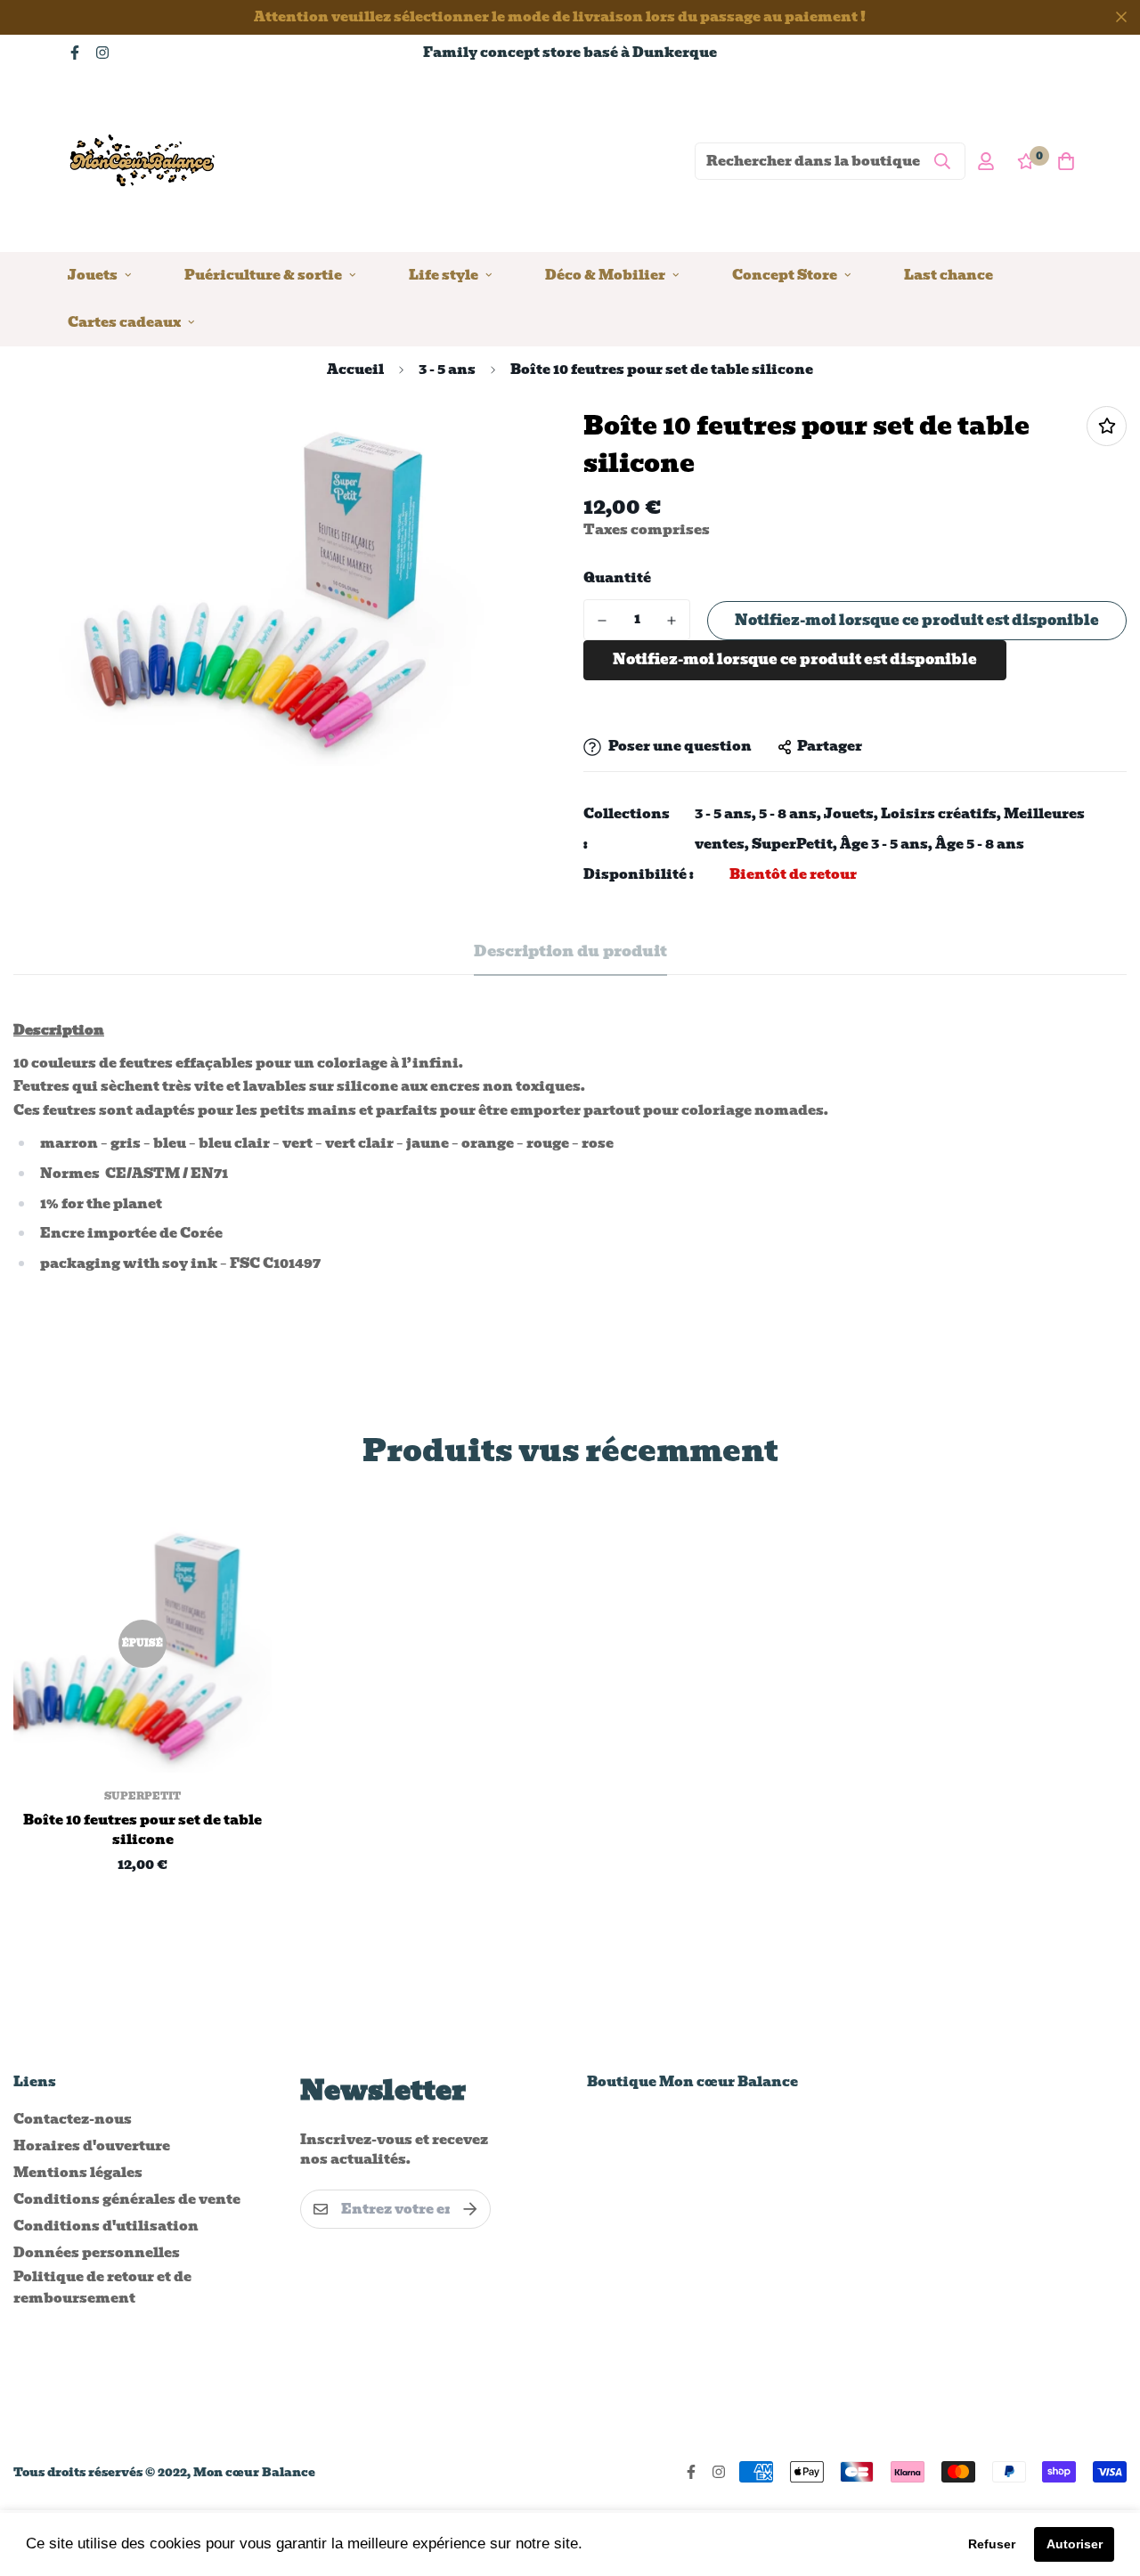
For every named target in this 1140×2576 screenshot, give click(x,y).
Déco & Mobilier (605, 274)
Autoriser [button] (1075, 2544)
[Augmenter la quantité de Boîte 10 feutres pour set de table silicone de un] (672, 621)
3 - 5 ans (447, 370)
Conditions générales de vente (127, 2199)
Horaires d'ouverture (92, 2146)
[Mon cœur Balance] (143, 161)
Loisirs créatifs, (941, 814)
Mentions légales (78, 2173)
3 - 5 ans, (725, 814)
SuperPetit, (794, 844)
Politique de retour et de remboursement (102, 2288)
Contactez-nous (73, 2119)
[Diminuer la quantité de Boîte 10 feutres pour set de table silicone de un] (602, 621)
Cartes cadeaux (124, 321)
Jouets (93, 274)
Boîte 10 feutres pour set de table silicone (142, 1830)
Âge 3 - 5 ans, (886, 844)
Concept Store (785, 274)
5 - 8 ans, (790, 814)
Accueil (355, 370)
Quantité (617, 578)
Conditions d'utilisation (106, 2226)
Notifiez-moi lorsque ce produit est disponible (917, 620)
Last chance (949, 274)
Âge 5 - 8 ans (980, 844)
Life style (444, 274)
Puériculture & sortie (263, 274)
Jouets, (851, 814)
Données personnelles (97, 2253)
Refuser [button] (992, 2544)
